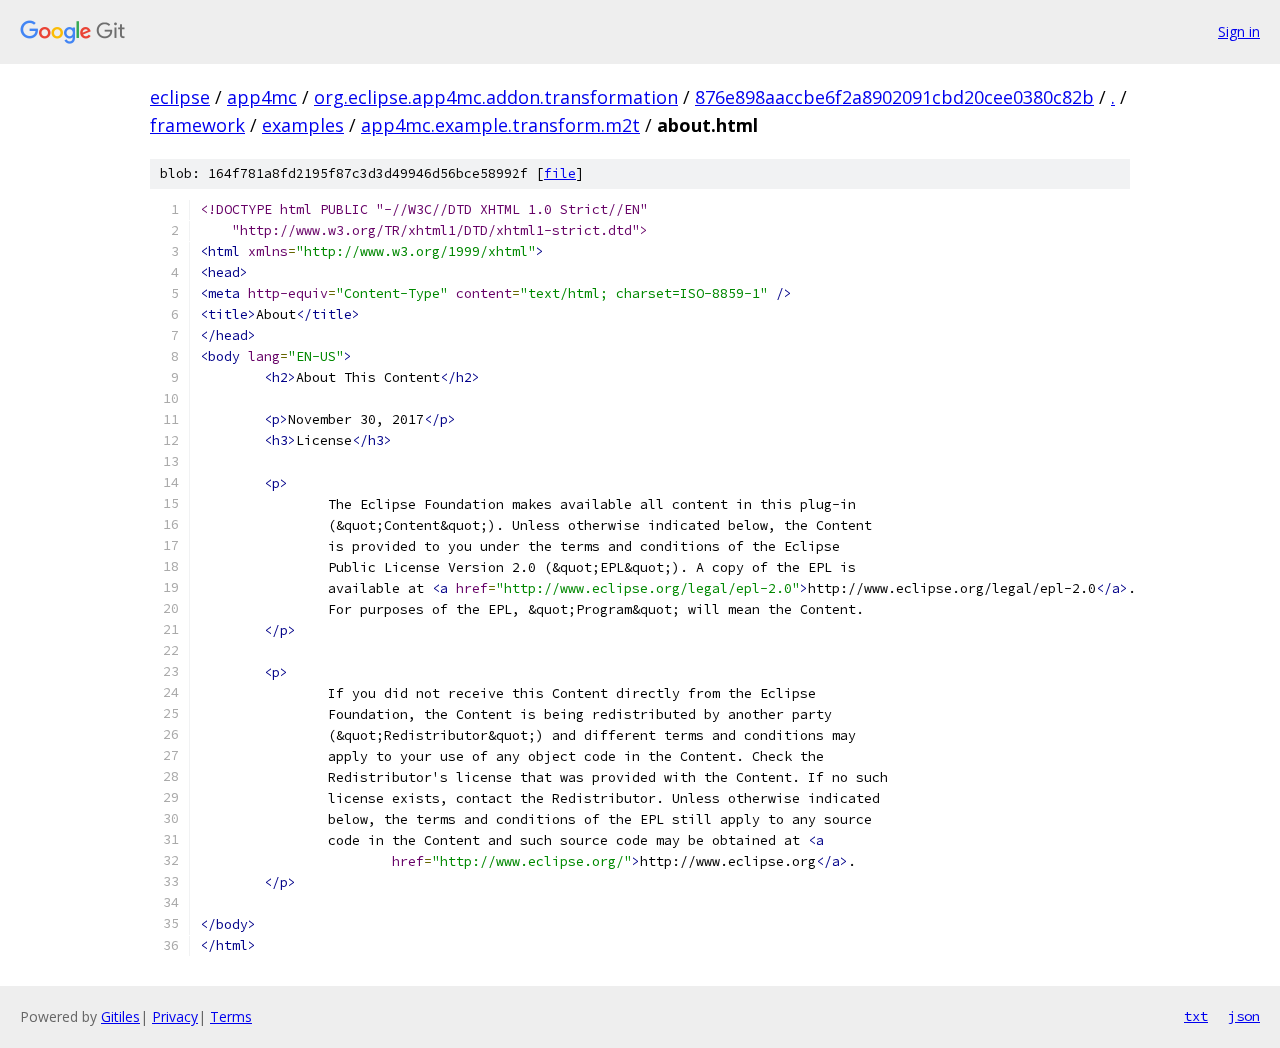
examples (303, 125)
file (560, 173)
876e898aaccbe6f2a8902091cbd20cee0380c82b (894, 97)
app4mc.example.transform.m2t (500, 125)
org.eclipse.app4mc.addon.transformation (496, 97)
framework (197, 125)
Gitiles (120, 1016)
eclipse (180, 97)
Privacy (175, 1016)
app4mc (262, 97)
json (1244, 1016)
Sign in (1239, 31)
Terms (231, 1016)
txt (1196, 1016)
